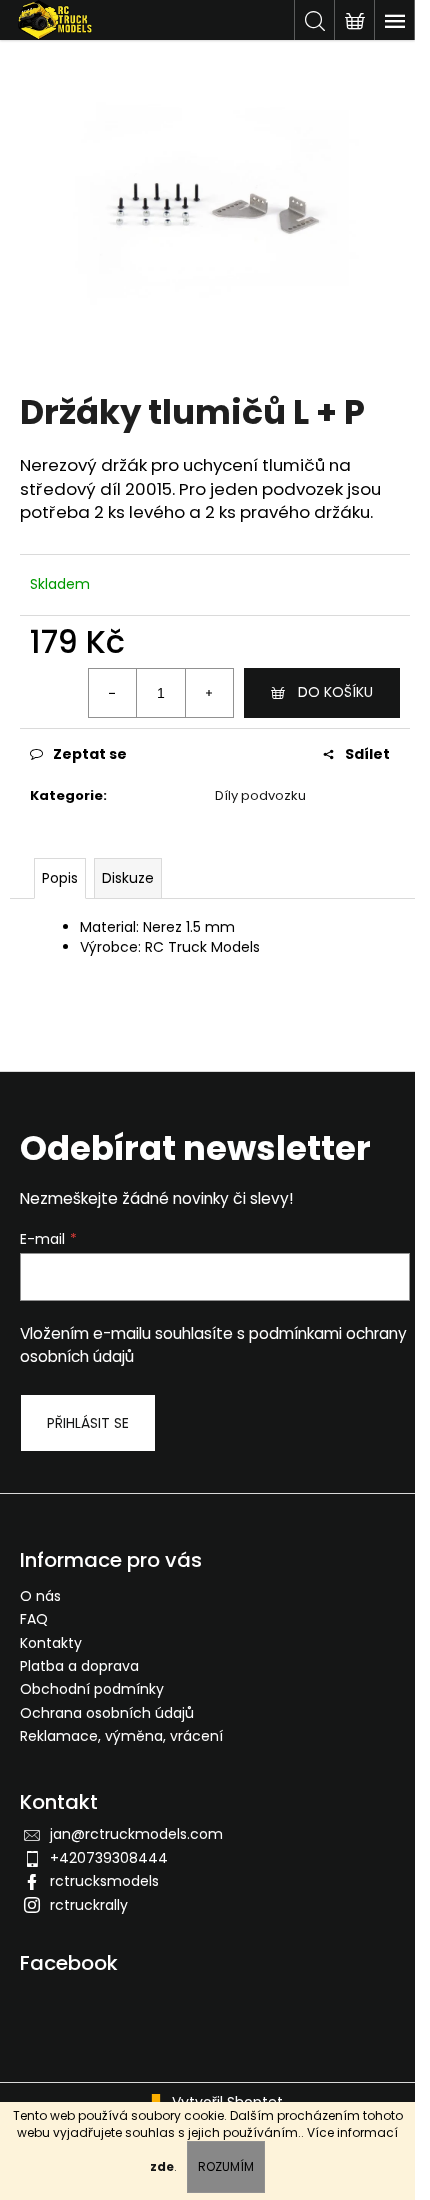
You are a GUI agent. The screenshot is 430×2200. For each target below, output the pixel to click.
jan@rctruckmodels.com (136, 1834)
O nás (40, 1596)
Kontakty (51, 1643)
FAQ (34, 1619)
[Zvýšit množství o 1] (209, 693)
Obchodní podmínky (92, 1689)
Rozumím (226, 2166)
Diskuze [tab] (128, 878)
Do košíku (335, 692)
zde (162, 2166)
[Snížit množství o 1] (113, 693)
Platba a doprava (79, 1666)
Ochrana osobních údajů (107, 1713)
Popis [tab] (60, 878)
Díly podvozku (260, 795)
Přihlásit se (88, 1423)
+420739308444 (109, 1858)
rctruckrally (89, 1905)
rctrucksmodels (104, 1881)
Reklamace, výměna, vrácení (121, 1736)
